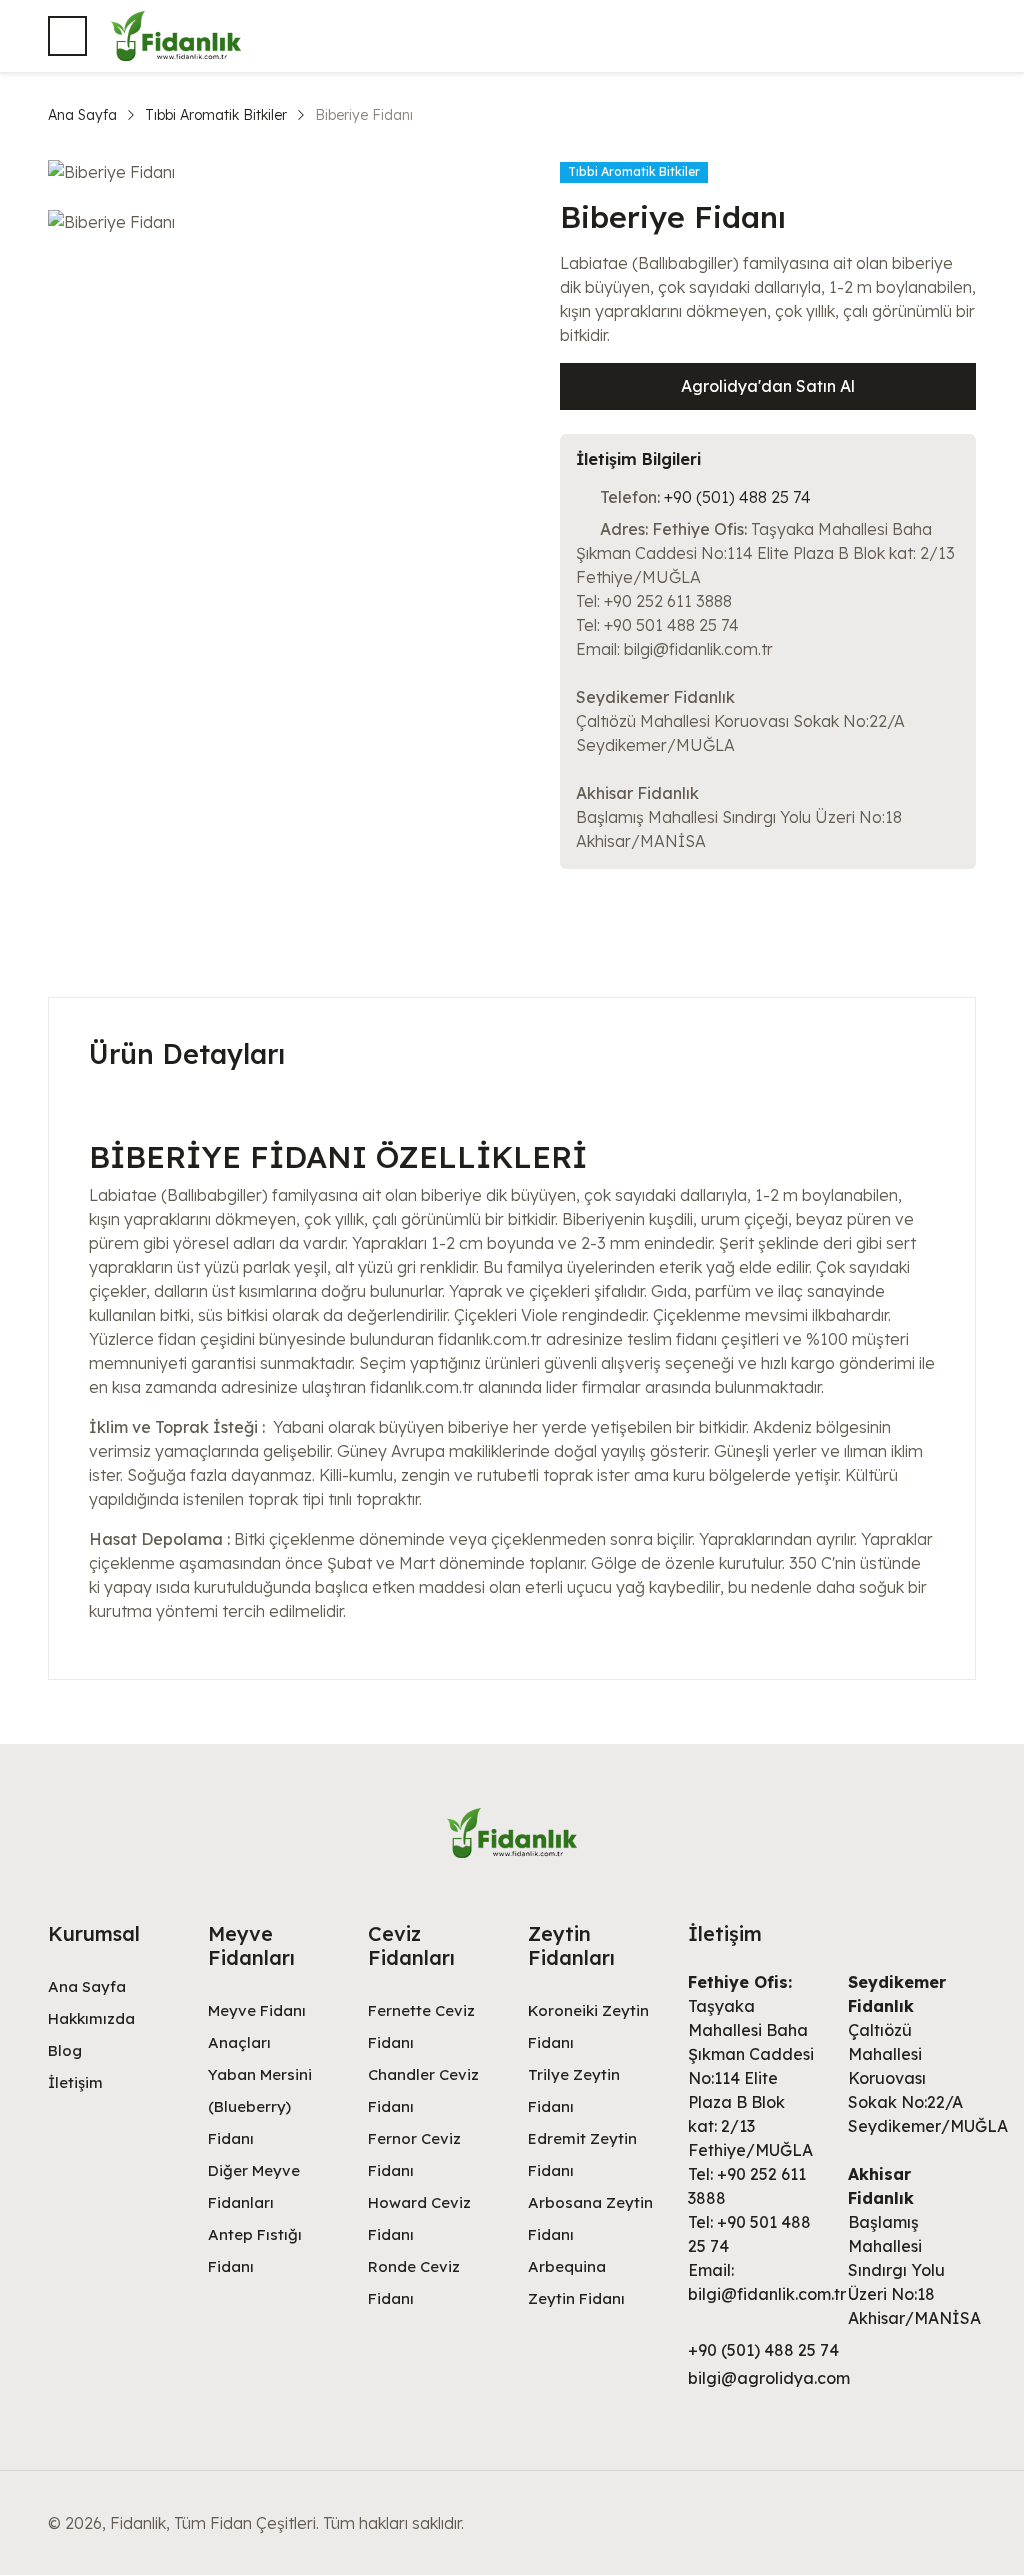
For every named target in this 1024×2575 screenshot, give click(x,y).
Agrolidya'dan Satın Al (768, 386)
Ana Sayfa (82, 115)
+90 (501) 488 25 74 (737, 497)
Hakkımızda (91, 2018)
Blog (65, 2050)
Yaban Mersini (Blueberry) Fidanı (260, 2106)
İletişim (75, 2082)
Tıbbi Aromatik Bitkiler (216, 115)
